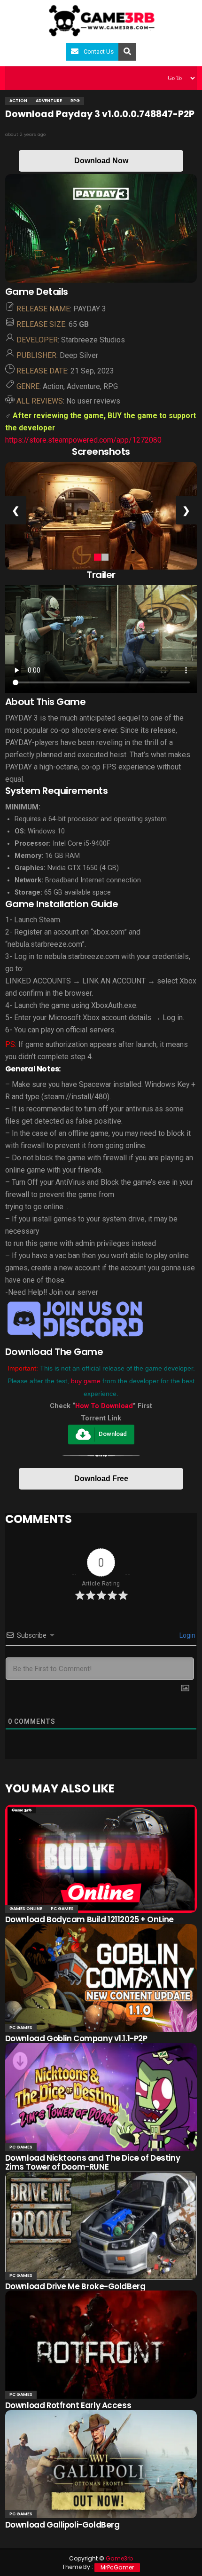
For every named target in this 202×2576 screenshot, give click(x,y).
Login (187, 1635)
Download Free (101, 1478)
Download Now (101, 161)
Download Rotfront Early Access (68, 2405)
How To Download (104, 1406)
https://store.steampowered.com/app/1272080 (83, 440)
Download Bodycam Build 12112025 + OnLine (89, 1919)
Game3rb (119, 2558)
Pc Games (62, 1909)
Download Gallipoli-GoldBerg (62, 2525)
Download (113, 1434)
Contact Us (99, 52)
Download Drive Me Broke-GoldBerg (75, 2286)
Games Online (26, 1909)
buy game (86, 1381)
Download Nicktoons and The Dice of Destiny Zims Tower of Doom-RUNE (93, 2162)
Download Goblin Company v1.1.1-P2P (76, 2038)
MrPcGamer (117, 2567)
